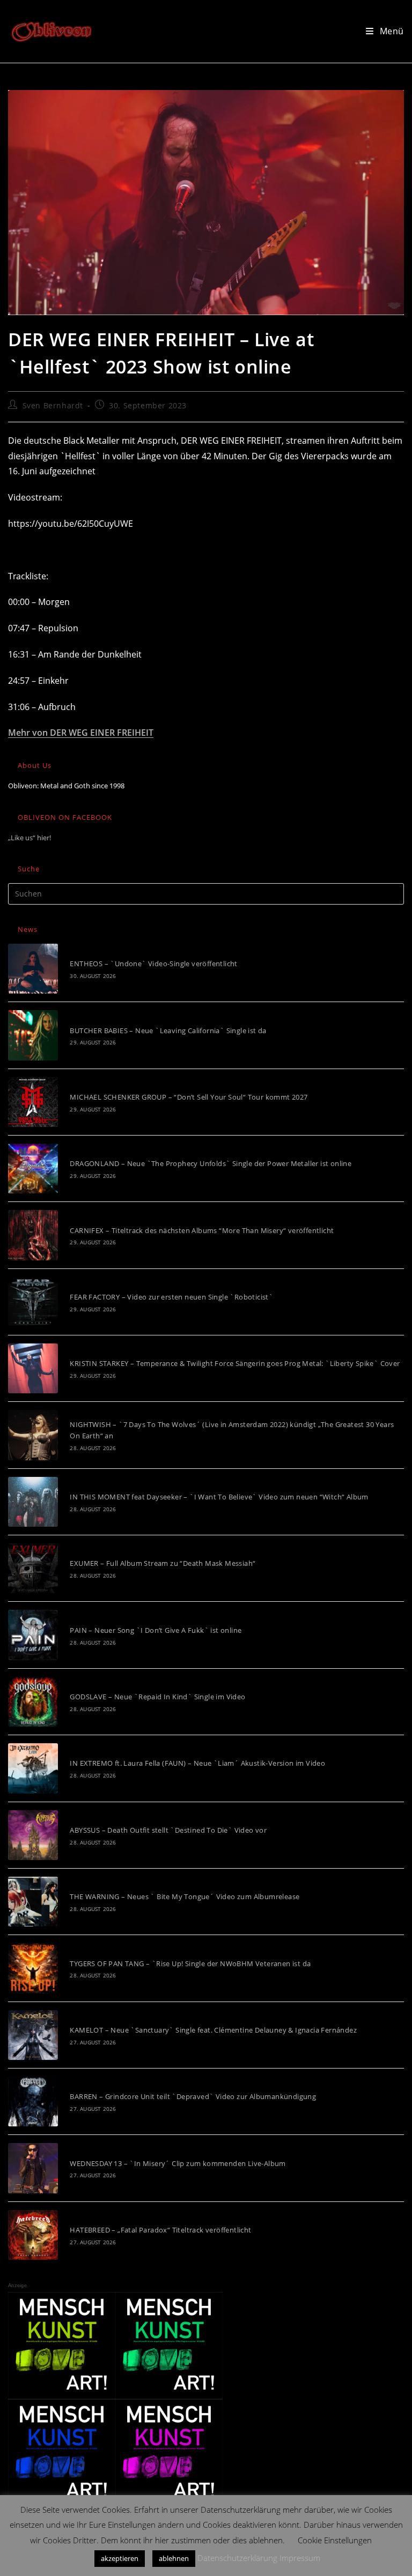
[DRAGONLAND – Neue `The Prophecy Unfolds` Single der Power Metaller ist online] (33, 1168)
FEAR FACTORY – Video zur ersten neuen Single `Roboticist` (171, 1297)
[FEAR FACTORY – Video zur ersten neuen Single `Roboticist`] (33, 1302)
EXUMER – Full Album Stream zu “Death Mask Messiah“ (163, 1563)
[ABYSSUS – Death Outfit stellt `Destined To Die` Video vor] (33, 1835)
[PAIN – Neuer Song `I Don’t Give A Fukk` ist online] (33, 1635)
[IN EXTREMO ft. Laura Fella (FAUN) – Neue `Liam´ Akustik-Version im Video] (33, 1768)
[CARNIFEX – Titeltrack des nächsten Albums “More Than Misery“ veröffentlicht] (33, 1235)
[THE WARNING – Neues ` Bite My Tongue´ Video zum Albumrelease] (33, 1902)
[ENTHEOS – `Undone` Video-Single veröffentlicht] (33, 969)
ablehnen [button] (174, 2558)
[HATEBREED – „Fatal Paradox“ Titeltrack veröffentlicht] (33, 2235)
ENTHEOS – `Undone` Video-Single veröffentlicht (153, 964)
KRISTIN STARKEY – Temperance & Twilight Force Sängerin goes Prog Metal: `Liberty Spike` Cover (235, 1363)
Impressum (300, 2558)
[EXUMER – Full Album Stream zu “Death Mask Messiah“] (33, 1568)
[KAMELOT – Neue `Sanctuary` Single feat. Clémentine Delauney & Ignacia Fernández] (33, 2035)
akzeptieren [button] (120, 2558)
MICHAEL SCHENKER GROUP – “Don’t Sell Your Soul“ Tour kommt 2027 (189, 1097)
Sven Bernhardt (53, 405)
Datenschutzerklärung (237, 2558)
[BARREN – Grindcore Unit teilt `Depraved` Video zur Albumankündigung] (33, 2101)
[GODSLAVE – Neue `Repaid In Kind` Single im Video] (33, 1702)
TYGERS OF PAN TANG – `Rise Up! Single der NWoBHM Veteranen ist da (190, 1963)
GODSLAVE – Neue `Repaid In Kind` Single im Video (157, 1697)
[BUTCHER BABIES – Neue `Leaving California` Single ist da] (33, 1035)
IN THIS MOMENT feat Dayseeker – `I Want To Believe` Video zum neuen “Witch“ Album (219, 1497)
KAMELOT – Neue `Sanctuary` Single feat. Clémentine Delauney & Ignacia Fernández (213, 2030)
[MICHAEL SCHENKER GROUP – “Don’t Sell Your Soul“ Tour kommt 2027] (33, 1102)
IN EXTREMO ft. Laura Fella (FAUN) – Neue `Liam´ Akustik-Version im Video (197, 1763)
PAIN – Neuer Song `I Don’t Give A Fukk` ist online (156, 1630)
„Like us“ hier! (30, 838)
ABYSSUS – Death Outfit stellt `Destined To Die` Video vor (168, 1830)
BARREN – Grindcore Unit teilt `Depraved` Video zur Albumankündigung (193, 2096)
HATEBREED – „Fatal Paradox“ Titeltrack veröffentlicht (160, 2230)
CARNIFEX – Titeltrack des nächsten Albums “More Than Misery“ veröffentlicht (202, 1230)
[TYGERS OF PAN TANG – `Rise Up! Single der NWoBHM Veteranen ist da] (33, 1968)
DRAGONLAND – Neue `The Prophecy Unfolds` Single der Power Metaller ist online (211, 1163)
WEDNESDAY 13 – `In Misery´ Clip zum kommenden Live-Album (178, 2163)
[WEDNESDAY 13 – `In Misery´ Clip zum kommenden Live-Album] (33, 2168)
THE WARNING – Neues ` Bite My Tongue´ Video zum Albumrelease (185, 1896)
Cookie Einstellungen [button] (335, 2540)
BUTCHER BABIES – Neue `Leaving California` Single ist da (168, 1031)
